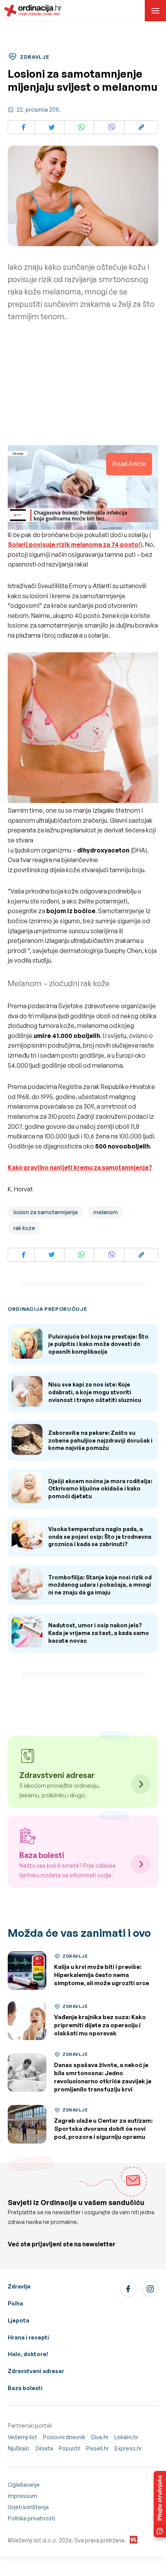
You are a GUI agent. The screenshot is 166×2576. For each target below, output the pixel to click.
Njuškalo (19, 2448)
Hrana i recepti (28, 2337)
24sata (44, 2448)
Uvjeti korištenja (28, 2507)
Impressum (22, 2496)
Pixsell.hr (97, 2448)
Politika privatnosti (31, 2518)
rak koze (24, 1228)
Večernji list (22, 2437)
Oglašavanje (24, 2485)
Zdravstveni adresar (36, 2371)
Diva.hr (100, 2437)
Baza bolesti (25, 2388)
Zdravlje (19, 2286)
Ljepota (19, 2320)
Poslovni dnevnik (64, 2437)
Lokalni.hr (126, 2437)
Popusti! (69, 2448)
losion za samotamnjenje (46, 1212)
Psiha (15, 2303)
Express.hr (128, 2448)
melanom (106, 1212)
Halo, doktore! (28, 2354)
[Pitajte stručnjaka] (160, 2504)
